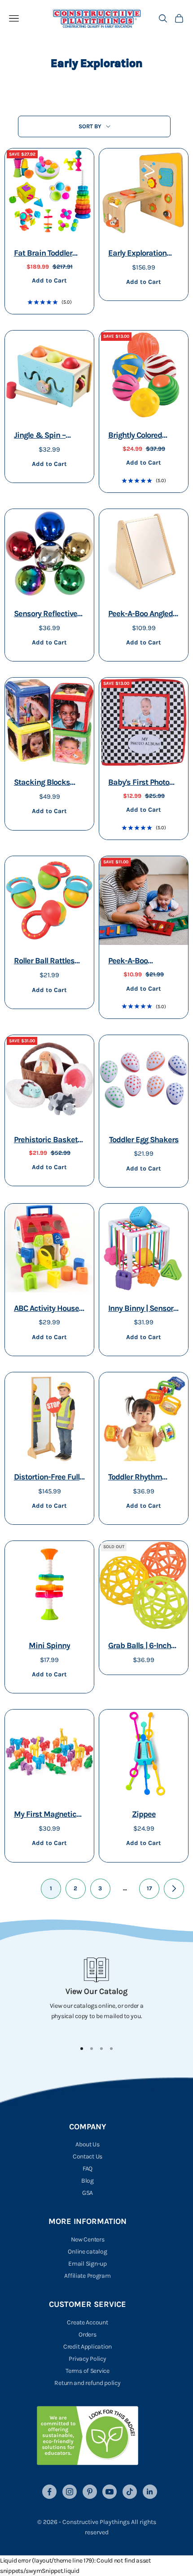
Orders (87, 2334)
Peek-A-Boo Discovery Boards (138, 962)
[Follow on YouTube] (110, 2492)
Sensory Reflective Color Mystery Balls (46, 615)
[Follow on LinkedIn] (150, 2492)
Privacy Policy (87, 2359)
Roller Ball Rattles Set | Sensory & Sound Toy (44, 962)
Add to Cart (49, 280)
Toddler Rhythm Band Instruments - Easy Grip (142, 1478)
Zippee (144, 1814)
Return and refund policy (87, 2383)
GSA (88, 2193)
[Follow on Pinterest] (90, 2492)
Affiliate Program (87, 2276)
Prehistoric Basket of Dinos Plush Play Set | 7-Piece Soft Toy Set (49, 1141)
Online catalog (87, 2252)
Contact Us (88, 2156)
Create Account (87, 2322)
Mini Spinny (49, 1645)
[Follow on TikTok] (130, 2492)
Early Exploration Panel (137, 254)
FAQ (88, 2169)
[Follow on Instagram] (70, 2492)
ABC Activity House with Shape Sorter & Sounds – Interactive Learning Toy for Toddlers (49, 1309)
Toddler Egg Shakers (144, 1140)
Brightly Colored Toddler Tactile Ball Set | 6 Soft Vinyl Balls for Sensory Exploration (140, 436)
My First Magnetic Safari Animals (45, 1815)
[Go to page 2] (174, 1889)
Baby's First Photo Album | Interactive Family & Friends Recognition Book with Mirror (140, 783)
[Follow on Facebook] (49, 2492)
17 (149, 1888)
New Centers (88, 2239)
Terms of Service (88, 2371)
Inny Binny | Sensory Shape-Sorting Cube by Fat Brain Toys (143, 1309)
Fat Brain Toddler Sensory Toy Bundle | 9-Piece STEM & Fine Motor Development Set (49, 254)
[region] (96, 1995)
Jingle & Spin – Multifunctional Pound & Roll (41, 436)
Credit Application (88, 2347)
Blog (88, 2181)
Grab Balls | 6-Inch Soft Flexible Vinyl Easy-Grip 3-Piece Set (140, 1647)
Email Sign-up (87, 2264)
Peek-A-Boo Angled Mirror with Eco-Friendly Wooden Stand (140, 615)
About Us (88, 2144)
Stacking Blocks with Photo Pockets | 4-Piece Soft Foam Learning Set (48, 783)
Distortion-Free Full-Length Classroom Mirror (48, 1478)
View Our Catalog (96, 1991)
